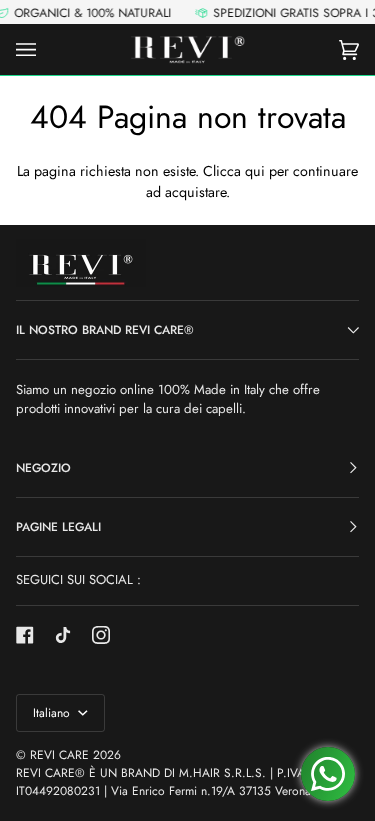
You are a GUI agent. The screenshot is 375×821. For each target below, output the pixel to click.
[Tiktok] (63, 635)
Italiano (53, 713)
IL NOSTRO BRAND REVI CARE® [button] (105, 330)
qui (255, 171)
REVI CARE (59, 755)
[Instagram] (101, 635)
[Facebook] (25, 635)
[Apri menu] (46, 49)
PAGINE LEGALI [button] (58, 527)
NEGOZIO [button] (43, 468)
